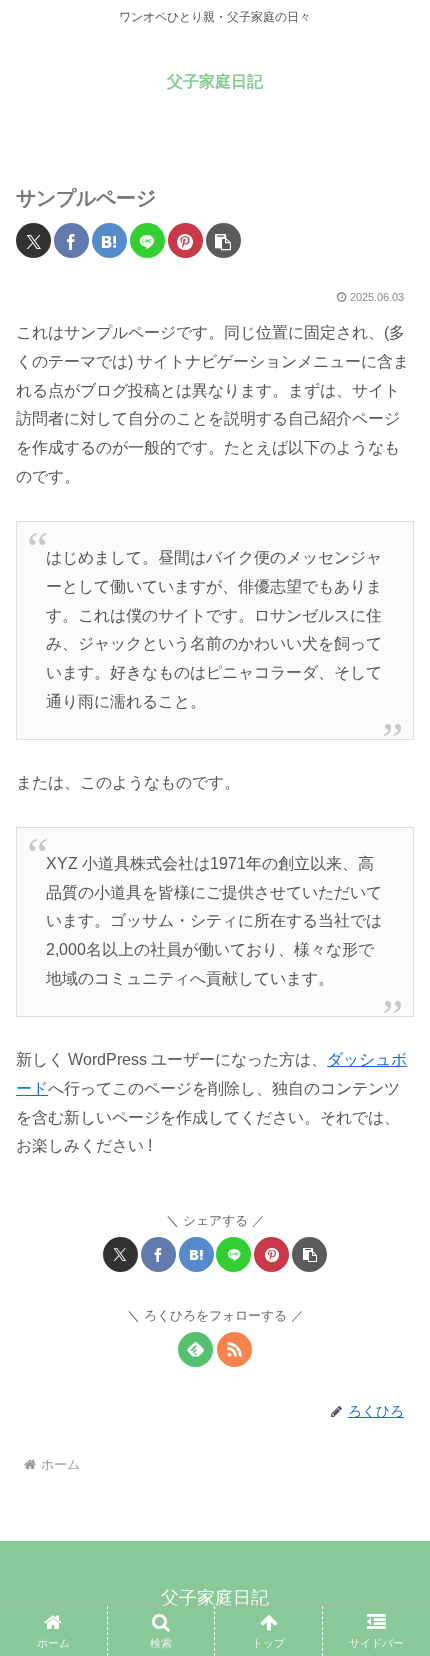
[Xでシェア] (33, 240)
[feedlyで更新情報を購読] (195, 1349)
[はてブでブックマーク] (109, 240)
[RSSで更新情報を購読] (234, 1349)
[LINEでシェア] (147, 240)
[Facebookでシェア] (71, 240)
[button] (223, 240)
